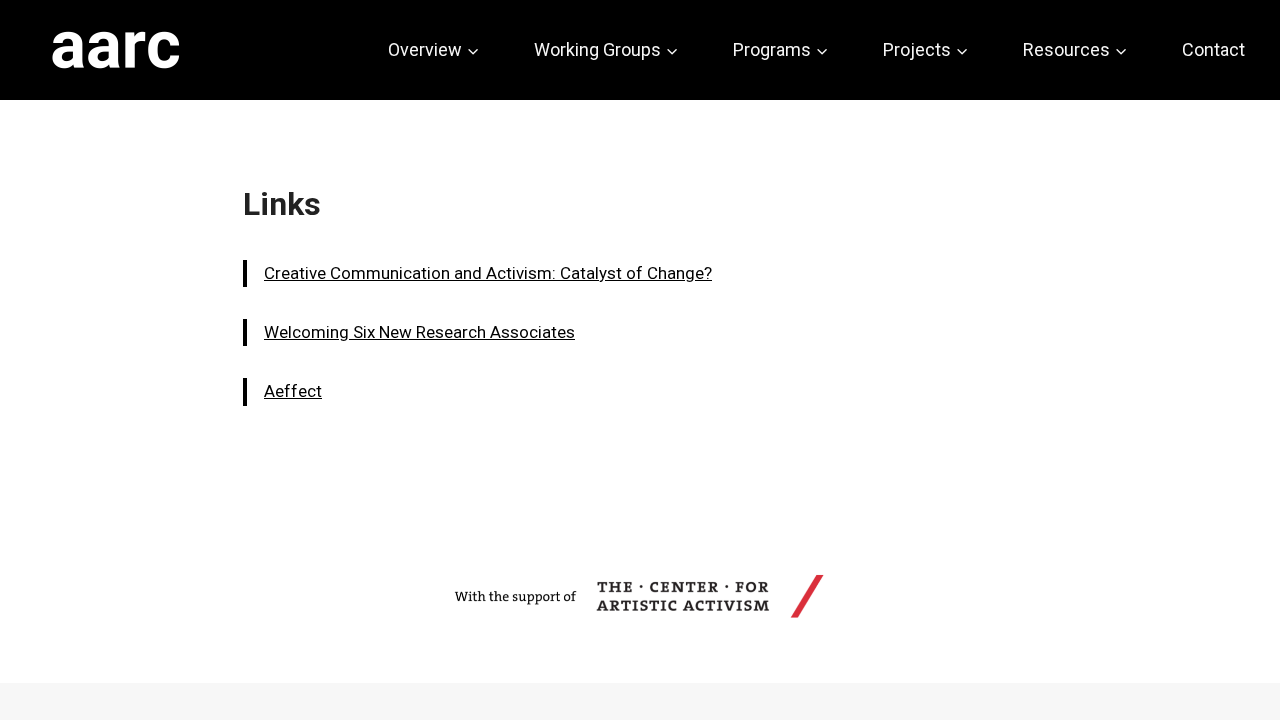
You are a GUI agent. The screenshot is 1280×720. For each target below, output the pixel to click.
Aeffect (293, 391)
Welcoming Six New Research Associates (419, 332)
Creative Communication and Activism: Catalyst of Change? (488, 273)
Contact (1213, 49)
